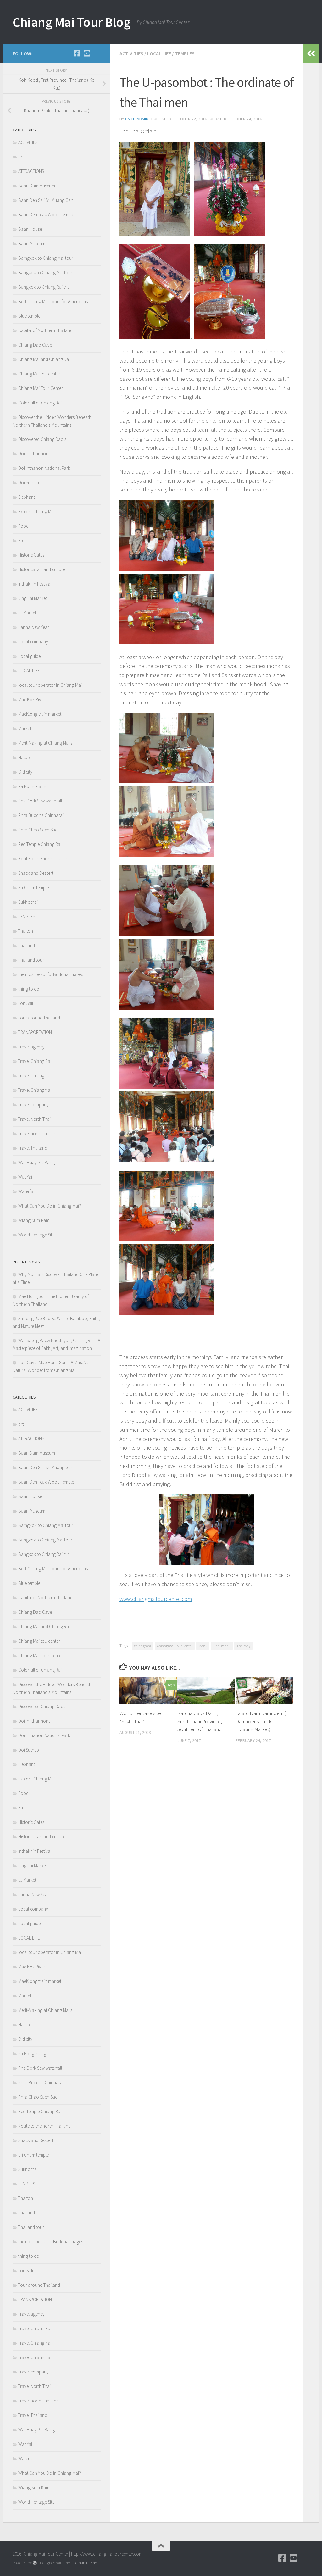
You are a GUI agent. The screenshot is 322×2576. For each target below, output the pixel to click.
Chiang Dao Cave (35, 345)
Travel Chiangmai (35, 1076)
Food (23, 526)
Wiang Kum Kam (34, 1220)
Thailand (27, 945)
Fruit (22, 540)
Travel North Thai (34, 1119)
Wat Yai (25, 1177)
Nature (25, 757)
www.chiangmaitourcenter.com (156, 1599)
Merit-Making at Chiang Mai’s (45, 743)
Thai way (243, 1646)
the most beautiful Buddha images (51, 974)
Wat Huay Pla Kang (36, 1162)
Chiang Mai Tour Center (41, 388)
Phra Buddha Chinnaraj (41, 815)
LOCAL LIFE (159, 53)
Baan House (30, 229)
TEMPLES (185, 53)
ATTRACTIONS (31, 171)
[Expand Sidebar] (311, 53)
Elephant (27, 497)
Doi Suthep (29, 483)
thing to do (29, 989)
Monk (203, 1646)
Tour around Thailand (39, 1018)
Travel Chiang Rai (35, 1061)
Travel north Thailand (39, 1133)
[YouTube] (87, 53)
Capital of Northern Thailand (45, 330)
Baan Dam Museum (37, 186)
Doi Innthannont (34, 454)
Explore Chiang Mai (36, 511)
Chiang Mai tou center (39, 374)
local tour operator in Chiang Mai (50, 685)
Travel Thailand (33, 1148)
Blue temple (29, 316)
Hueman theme (84, 2563)
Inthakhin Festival (35, 584)
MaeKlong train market (40, 714)
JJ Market (27, 613)
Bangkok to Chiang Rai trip (44, 287)
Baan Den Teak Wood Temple (46, 215)
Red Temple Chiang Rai (40, 844)
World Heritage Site (36, 1235)
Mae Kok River (32, 700)
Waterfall (27, 1191)
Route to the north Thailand (44, 859)
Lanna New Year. (34, 627)
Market (25, 728)
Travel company (33, 1105)
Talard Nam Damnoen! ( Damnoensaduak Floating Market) (261, 1721)
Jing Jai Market (33, 598)
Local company (33, 642)
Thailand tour (31, 960)
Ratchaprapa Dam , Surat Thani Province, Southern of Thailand (200, 1721)
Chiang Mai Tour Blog (72, 22)
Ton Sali (26, 1003)
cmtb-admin (137, 119)
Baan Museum (32, 244)
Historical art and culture (42, 569)
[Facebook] (77, 53)
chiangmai (142, 1646)
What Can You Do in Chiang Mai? (50, 1206)
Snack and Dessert (36, 873)
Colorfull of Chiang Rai (40, 403)
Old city (25, 772)
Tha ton (26, 931)
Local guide (29, 656)
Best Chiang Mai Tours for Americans (53, 301)
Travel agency (31, 1047)
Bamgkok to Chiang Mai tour (46, 258)
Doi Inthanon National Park (44, 468)
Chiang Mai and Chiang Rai (44, 359)
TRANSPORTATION (35, 1032)
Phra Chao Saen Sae (38, 830)
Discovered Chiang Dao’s (42, 439)
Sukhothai (28, 902)
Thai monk (222, 1646)
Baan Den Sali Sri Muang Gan (46, 200)
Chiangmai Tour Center (175, 1646)
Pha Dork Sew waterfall (40, 801)
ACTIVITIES (131, 53)
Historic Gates (31, 555)
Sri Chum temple (33, 888)
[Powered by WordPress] (35, 2563)
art (21, 157)
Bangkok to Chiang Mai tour (45, 272)
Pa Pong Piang (32, 786)
